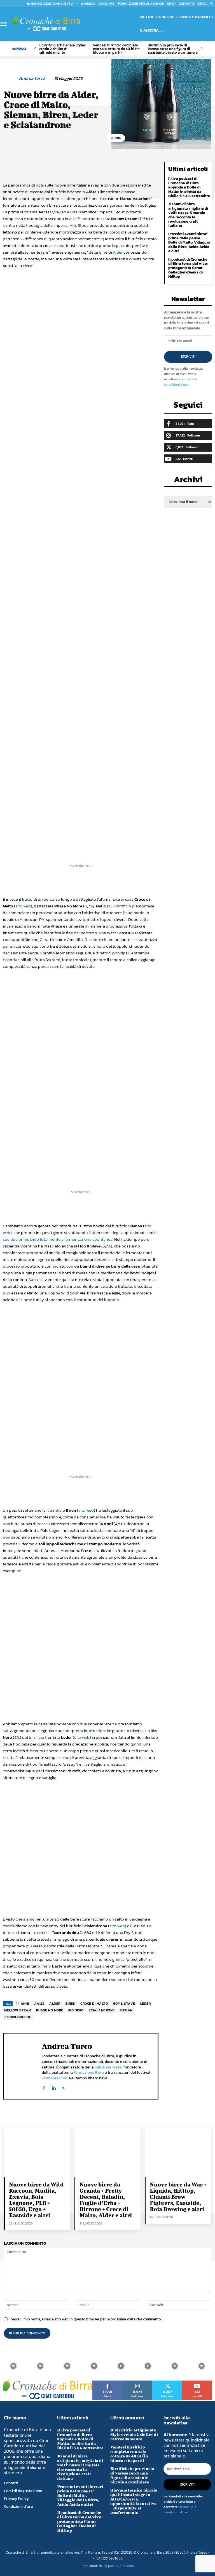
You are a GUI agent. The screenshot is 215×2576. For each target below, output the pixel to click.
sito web (23, 906)
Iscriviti (188, 356)
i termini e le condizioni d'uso (180, 382)
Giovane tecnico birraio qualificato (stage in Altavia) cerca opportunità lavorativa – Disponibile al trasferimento (134, 2501)
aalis (39, 2004)
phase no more (50, 2010)
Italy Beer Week (108, 2067)
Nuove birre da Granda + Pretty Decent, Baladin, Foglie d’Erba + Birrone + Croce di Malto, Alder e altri (106, 2200)
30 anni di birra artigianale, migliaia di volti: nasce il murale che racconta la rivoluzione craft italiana (188, 215)
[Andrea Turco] (10, 78)
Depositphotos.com (119, 2566)
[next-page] (201, 49)
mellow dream (18, 2010)
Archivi (188, 481)
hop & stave (124, 2004)
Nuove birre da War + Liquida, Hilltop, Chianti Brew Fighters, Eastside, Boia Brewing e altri (178, 2197)
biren (71, 2004)
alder (55, 2004)
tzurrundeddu (18, 2017)
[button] (206, 4)
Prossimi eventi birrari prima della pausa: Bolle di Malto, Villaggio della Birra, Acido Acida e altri (189, 243)
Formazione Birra (89, 2073)
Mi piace (108, 2382)
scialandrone (102, 2010)
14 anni (23, 2004)
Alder (118, 252)
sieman (126, 2010)
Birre (116, 138)
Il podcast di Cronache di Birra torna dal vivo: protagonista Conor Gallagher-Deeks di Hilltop (188, 268)
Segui (137, 2382)
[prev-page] (35, 49)
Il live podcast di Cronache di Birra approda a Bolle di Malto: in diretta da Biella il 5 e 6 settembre (189, 187)
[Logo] (46, 24)
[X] (63, 2087)
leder (146, 2004)
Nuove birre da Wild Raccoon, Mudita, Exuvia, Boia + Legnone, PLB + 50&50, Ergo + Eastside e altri (36, 2200)
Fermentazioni (54, 2078)
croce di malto (94, 2004)
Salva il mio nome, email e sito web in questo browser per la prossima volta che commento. (86, 2319)
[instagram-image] (13, 2366)
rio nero (76, 2010)
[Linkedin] (54, 2087)
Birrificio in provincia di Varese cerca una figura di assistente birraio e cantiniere (173, 49)
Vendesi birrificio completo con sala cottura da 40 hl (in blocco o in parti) (116, 49)
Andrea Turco (32, 78)
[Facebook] (44, 2087)
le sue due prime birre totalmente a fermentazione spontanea (80, 1236)
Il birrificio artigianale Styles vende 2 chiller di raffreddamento (62, 49)
